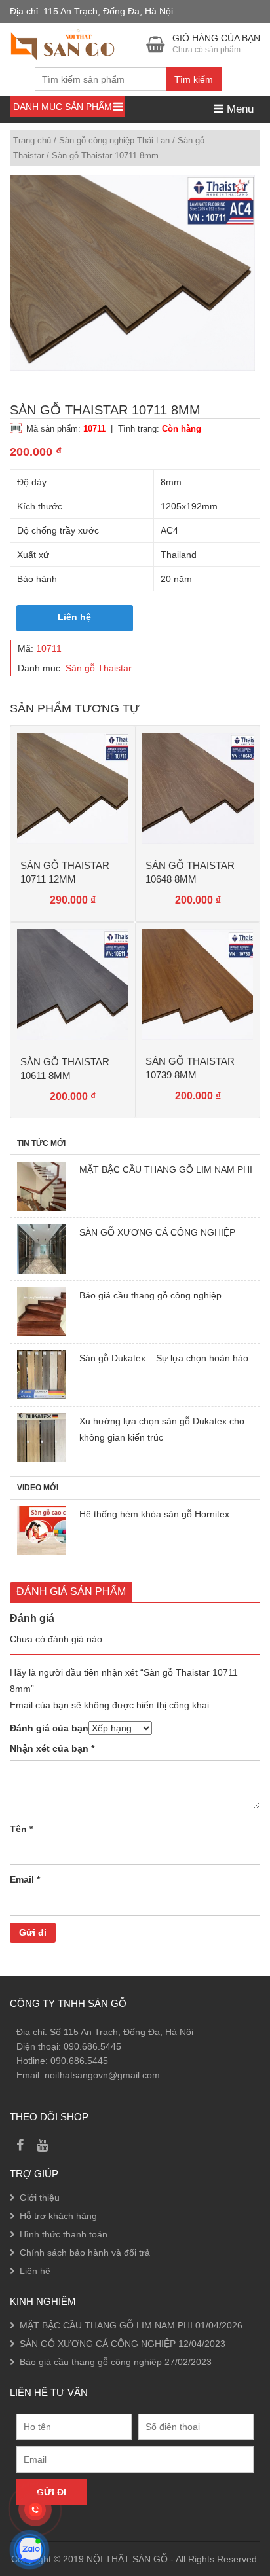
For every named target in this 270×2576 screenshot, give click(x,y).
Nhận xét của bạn (52, 1748)
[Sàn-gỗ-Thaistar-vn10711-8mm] (132, 273)
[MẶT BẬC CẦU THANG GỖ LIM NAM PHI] (42, 1186)
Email (25, 1879)
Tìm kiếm (194, 79)
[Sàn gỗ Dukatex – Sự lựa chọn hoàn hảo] (42, 1375)
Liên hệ (74, 617)
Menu (239, 109)
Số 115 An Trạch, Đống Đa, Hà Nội (122, 2032)
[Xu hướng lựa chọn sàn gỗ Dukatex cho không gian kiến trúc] (42, 1438)
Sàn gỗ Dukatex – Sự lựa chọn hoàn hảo (164, 1358)
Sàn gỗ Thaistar (99, 668)
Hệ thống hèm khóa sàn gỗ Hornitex (154, 1514)
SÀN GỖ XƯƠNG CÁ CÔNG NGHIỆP (157, 1232)
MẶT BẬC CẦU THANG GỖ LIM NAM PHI (166, 1169)
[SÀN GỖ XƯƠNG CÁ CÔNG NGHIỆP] (42, 1249)
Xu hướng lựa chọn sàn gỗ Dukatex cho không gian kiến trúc (162, 1429)
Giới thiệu (40, 2198)
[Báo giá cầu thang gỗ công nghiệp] (42, 1312)
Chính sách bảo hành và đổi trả (85, 2253)
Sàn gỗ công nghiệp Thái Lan (114, 140)
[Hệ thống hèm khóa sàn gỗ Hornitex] (42, 1531)
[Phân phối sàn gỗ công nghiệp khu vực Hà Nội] (63, 43)
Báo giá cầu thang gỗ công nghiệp (150, 1295)
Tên (21, 1829)
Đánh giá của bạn (49, 1728)
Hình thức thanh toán (64, 2234)
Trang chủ (32, 140)
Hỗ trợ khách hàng (58, 2216)
